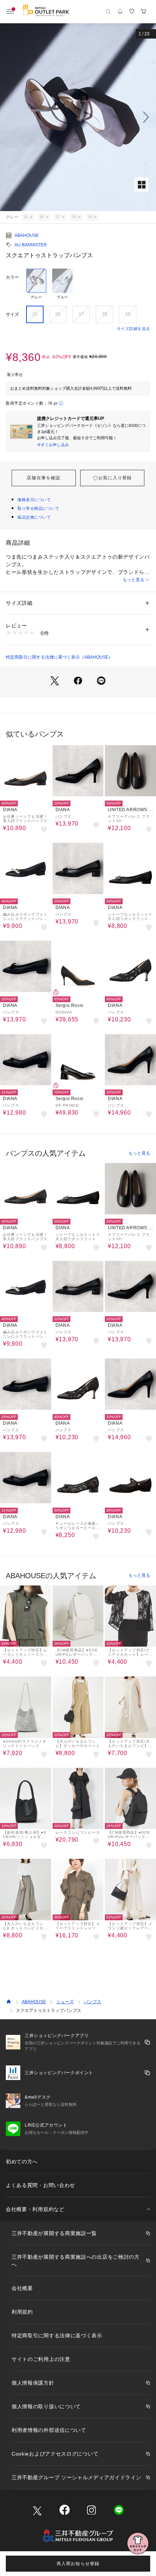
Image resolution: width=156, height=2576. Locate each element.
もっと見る (134, 580)
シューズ (65, 2002)
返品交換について (34, 517)
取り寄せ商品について (38, 508)
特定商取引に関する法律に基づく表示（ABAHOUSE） (59, 657)
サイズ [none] (12, 314)
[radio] (36, 284)
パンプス (93, 2002)
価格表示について (34, 500)
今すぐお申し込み (53, 445)
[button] (78, 117)
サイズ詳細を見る (134, 329)
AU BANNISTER (31, 245)
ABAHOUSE (27, 235)
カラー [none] (12, 277)
